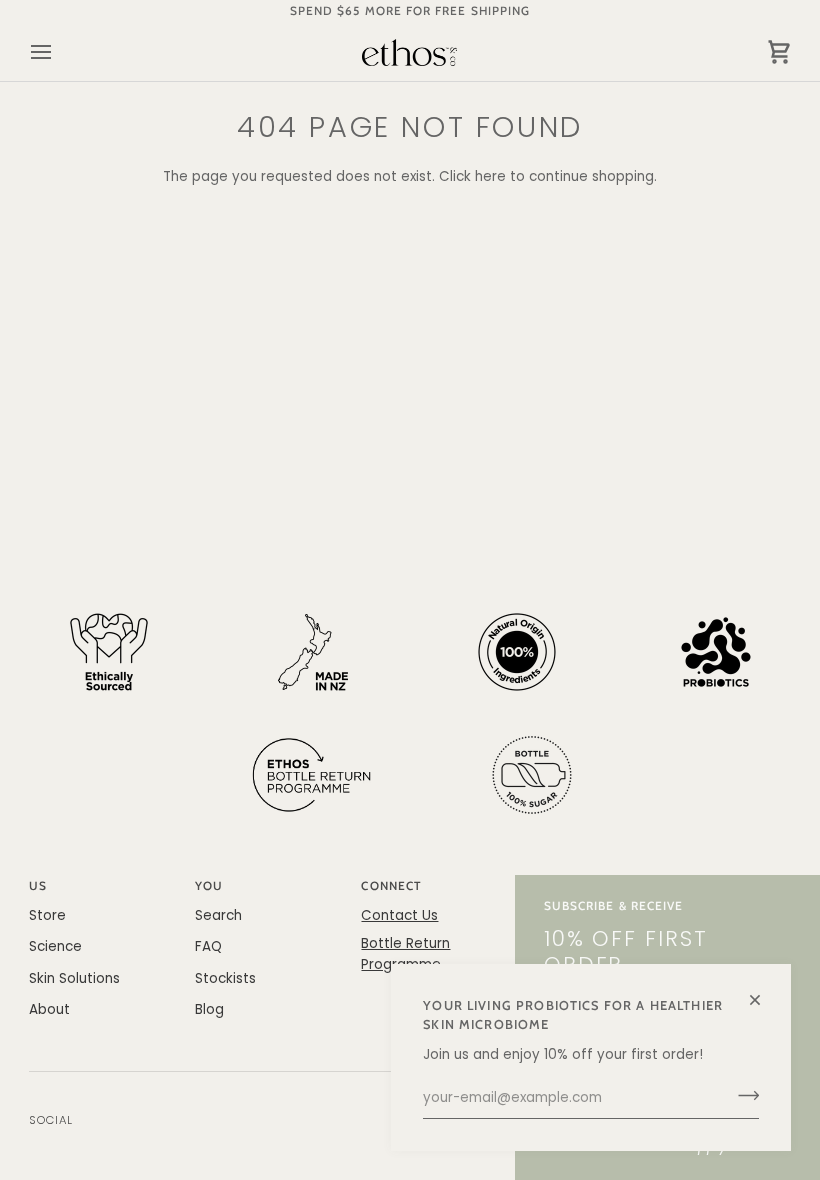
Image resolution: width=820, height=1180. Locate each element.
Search (218, 915)
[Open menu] (59, 52)
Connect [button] (390, 886)
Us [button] (38, 886)
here (490, 176)
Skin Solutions (74, 978)
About (49, 1009)
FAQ (208, 946)
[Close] (763, 991)
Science (55, 946)
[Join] (742, 1096)
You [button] (209, 886)
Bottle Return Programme (405, 953)
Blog (209, 1009)
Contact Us (399, 915)
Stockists (225, 978)
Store (47, 915)
